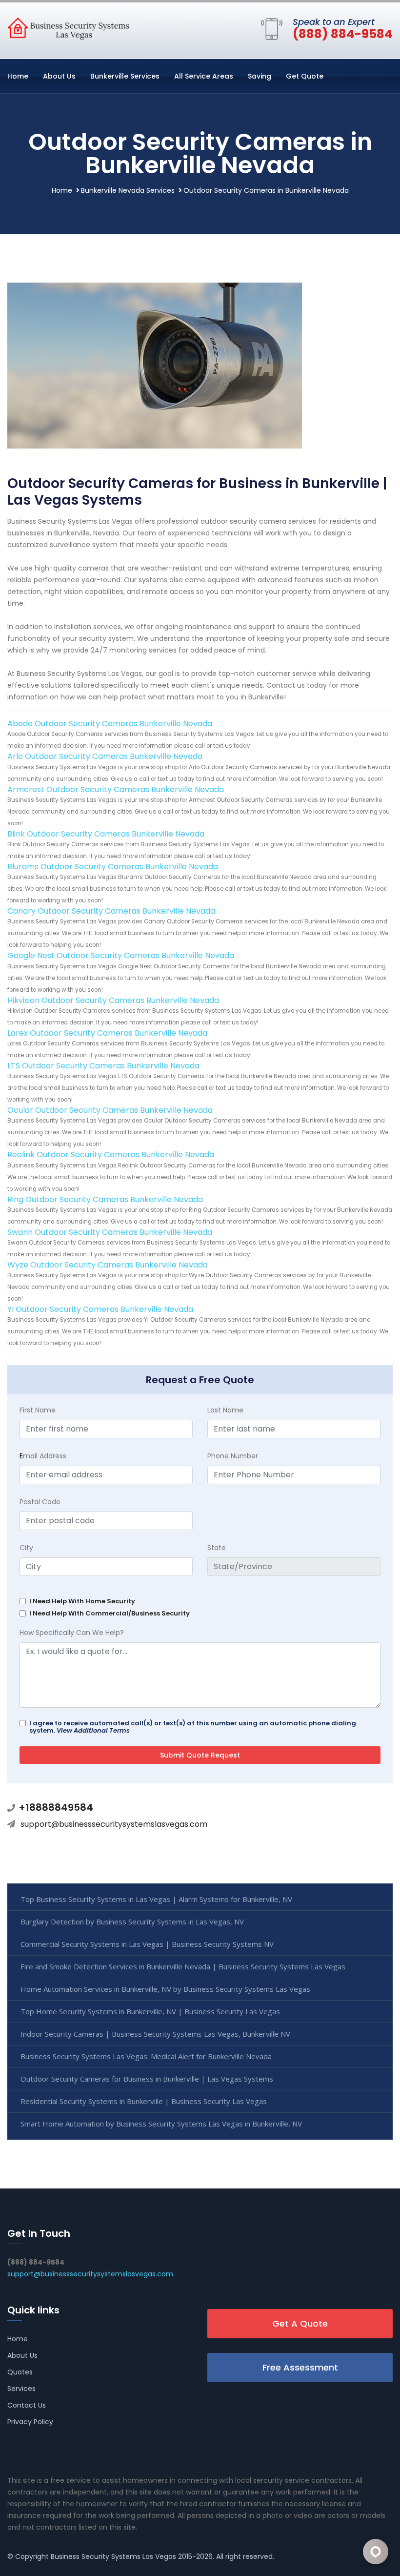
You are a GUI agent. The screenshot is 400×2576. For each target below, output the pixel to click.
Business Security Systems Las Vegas (113, 2556)
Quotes (20, 2372)
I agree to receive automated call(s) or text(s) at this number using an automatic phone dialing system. (193, 1727)
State (217, 1548)
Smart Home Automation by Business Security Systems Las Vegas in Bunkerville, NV (161, 2124)
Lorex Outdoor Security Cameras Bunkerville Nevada (107, 1033)
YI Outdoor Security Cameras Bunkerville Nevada (100, 1309)
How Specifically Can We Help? (72, 1633)
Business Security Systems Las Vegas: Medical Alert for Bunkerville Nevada (146, 2056)
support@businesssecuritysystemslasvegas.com (114, 1824)
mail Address (43, 1456)
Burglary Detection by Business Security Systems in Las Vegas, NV (132, 1922)
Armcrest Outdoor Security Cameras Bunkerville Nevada (116, 789)
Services (21, 2389)
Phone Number (233, 1456)
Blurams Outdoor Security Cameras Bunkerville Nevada (113, 867)
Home (18, 76)
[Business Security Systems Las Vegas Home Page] (68, 28)
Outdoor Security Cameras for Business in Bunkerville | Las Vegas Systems (147, 2079)
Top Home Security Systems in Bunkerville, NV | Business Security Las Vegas (150, 2011)
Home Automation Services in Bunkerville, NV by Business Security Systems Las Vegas (165, 1989)
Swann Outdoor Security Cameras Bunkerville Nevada (110, 1232)
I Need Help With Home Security (82, 1601)
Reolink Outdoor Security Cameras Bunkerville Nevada (111, 1155)
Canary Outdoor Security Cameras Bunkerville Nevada (111, 911)
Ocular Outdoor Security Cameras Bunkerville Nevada (110, 1110)
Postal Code (40, 1502)
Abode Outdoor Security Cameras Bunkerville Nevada (110, 724)
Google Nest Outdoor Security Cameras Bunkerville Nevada (121, 955)
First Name (38, 1410)
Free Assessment (300, 2367)
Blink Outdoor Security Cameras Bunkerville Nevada (106, 834)
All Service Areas (204, 76)
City (26, 1548)
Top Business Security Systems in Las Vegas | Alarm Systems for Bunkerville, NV (156, 1899)
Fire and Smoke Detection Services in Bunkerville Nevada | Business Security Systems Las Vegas (183, 1966)
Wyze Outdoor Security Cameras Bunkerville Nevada (108, 1265)
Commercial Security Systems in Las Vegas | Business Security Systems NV (147, 1944)
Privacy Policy (30, 2422)
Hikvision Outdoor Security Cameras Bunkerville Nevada (113, 1000)
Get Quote (305, 76)
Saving (260, 76)
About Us (59, 76)
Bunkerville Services (125, 76)
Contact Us (27, 2405)
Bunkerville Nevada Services (128, 190)
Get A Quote (300, 2323)
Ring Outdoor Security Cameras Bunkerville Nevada (105, 1199)
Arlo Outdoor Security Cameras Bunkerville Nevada (105, 756)
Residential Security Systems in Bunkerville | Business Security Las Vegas (144, 2101)
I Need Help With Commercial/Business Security (110, 1613)
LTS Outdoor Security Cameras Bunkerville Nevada (103, 1066)
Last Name (225, 1410)
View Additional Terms (93, 1730)
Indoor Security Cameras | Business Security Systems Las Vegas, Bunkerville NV (155, 2034)
